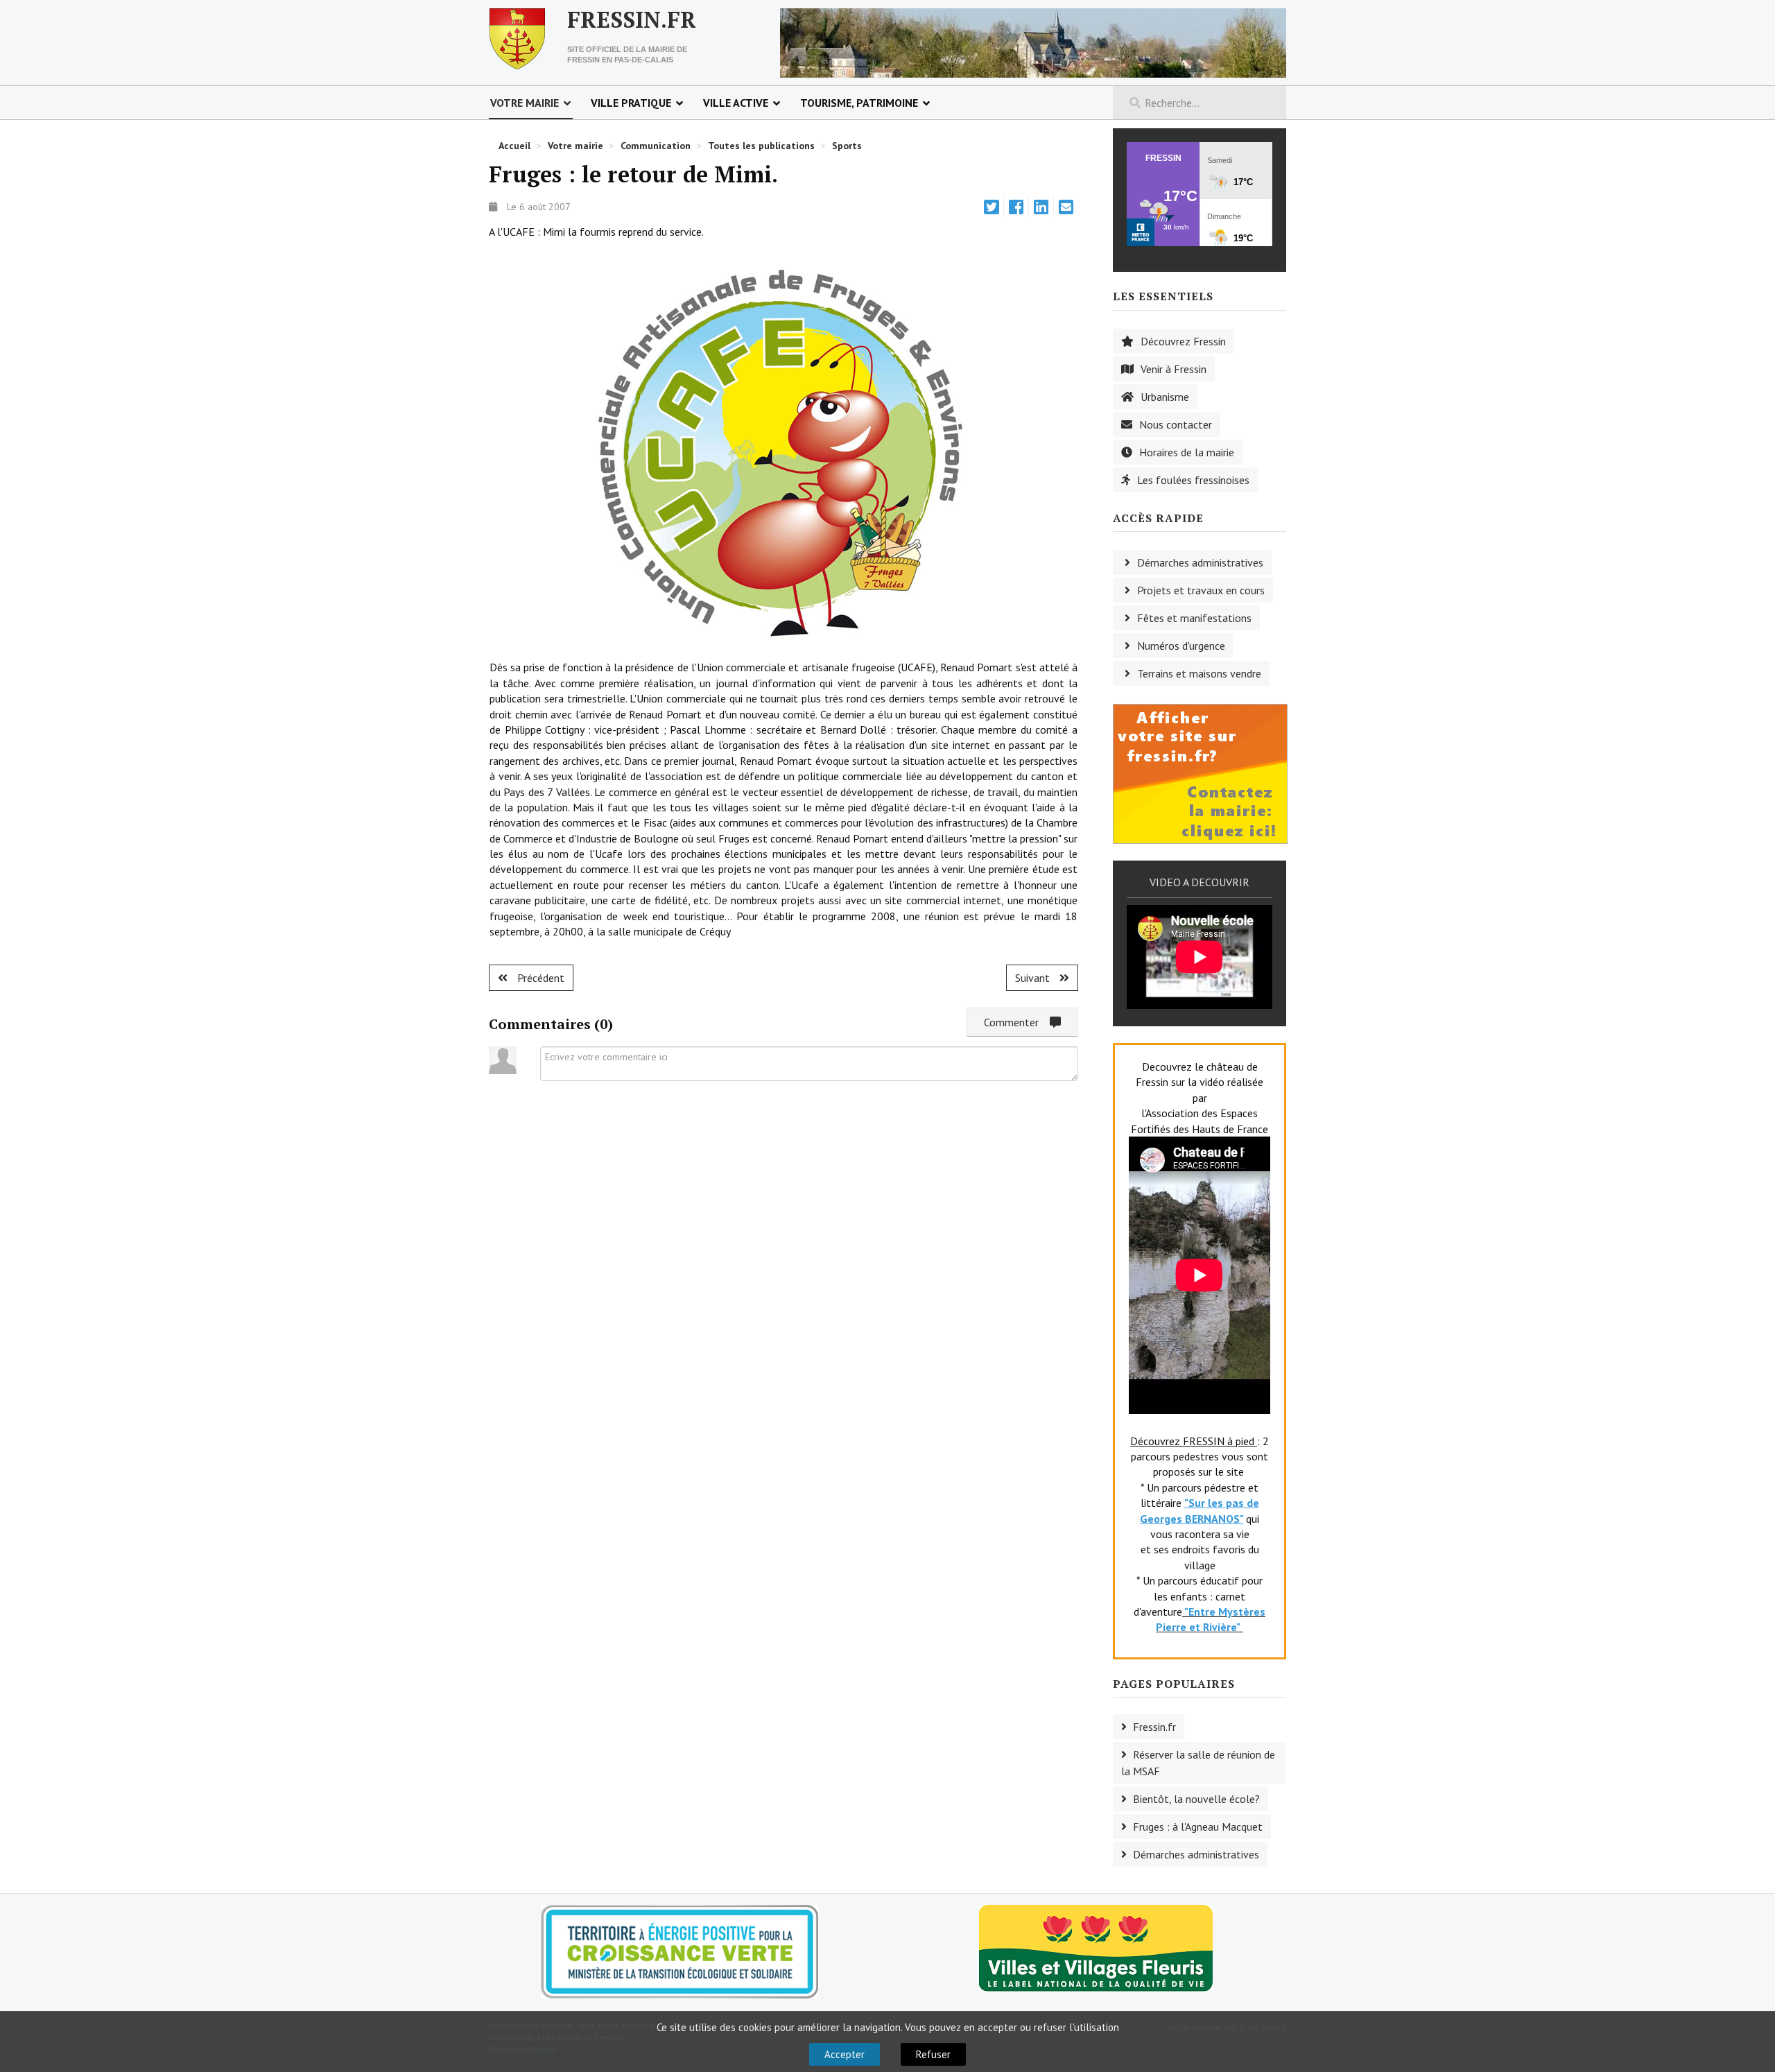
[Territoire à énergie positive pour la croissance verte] (679, 1952)
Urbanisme (1165, 397)
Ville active (736, 103)
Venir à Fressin (1174, 369)
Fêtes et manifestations (1194, 618)
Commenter (1017, 1022)
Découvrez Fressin (1183, 341)
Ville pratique (631, 103)
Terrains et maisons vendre (1199, 673)
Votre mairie (525, 103)
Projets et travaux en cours (1201, 590)
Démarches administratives (1200, 562)
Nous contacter (1176, 424)
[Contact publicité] (1200, 772)
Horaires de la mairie (1187, 452)
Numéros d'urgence (1181, 646)
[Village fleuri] (1096, 1947)
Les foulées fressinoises (1193, 480)
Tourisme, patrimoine (859, 103)
